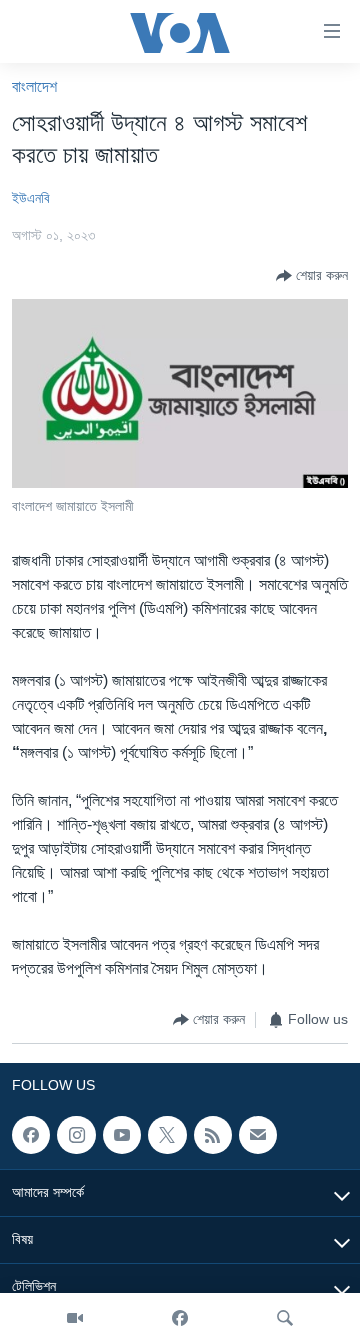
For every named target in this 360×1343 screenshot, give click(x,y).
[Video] (75, 1318)
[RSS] (213, 1135)
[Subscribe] (258, 1135)
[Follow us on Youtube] (122, 1135)
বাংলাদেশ (34, 86)
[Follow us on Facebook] (31, 1135)
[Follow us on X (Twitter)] (167, 1135)
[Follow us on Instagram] (76, 1135)
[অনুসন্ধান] (285, 1318)
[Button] (312, 276)
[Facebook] (180, 1318)
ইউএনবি (31, 198)
